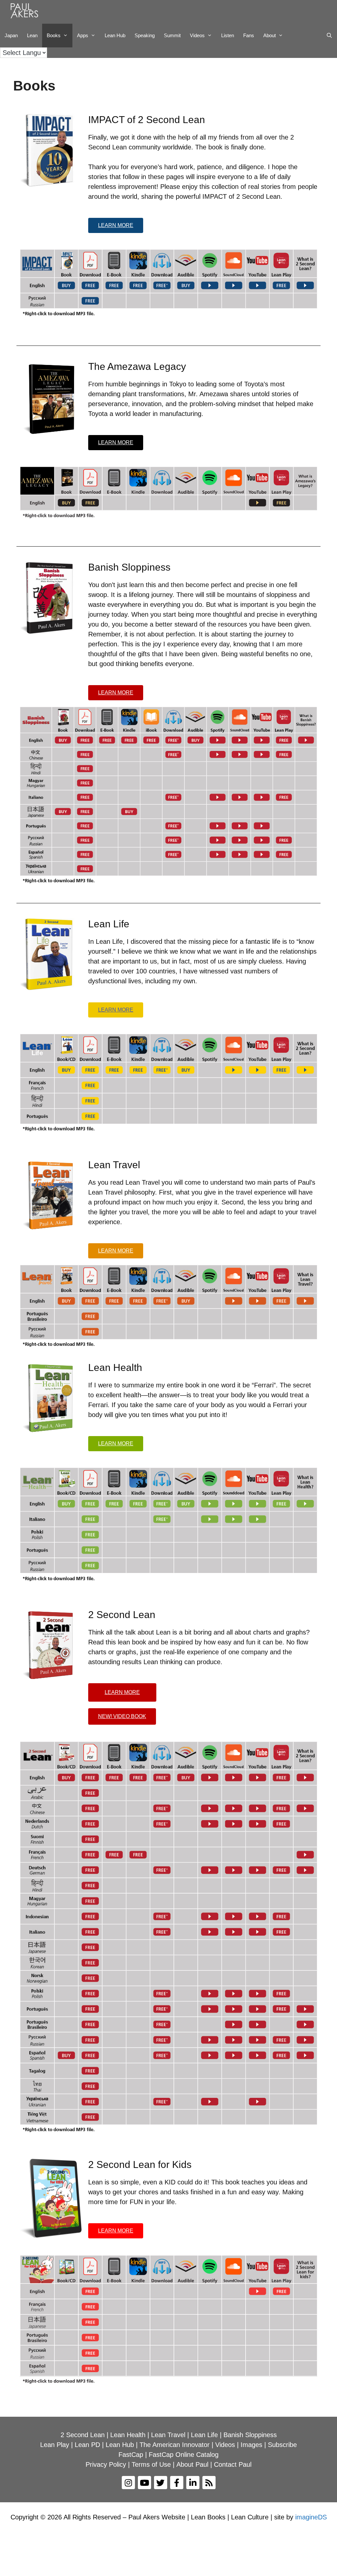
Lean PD (87, 2445)
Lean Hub (115, 35)
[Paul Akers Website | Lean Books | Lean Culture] (26, 12)
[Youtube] (144, 2483)
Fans (249, 35)
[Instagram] (128, 2483)
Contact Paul (233, 2464)
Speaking (145, 35)
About (270, 35)
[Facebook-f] (177, 2483)
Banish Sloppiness (250, 2435)
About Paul (192, 2464)
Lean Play (55, 2445)
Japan (11, 35)
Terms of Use (151, 2464)
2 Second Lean (83, 2435)
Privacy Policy (106, 2464)
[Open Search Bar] (329, 36)
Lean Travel (168, 2435)
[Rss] (209, 2483)
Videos (197, 35)
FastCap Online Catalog (184, 2455)
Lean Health (128, 2435)
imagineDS (311, 2517)
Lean (32, 35)
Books (54, 35)
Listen (228, 35)
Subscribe (282, 2445)
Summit (172, 35)
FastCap (131, 2455)
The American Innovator (175, 2445)
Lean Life (204, 2435)
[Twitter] (161, 2483)
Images (251, 2445)
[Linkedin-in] (193, 2483)
